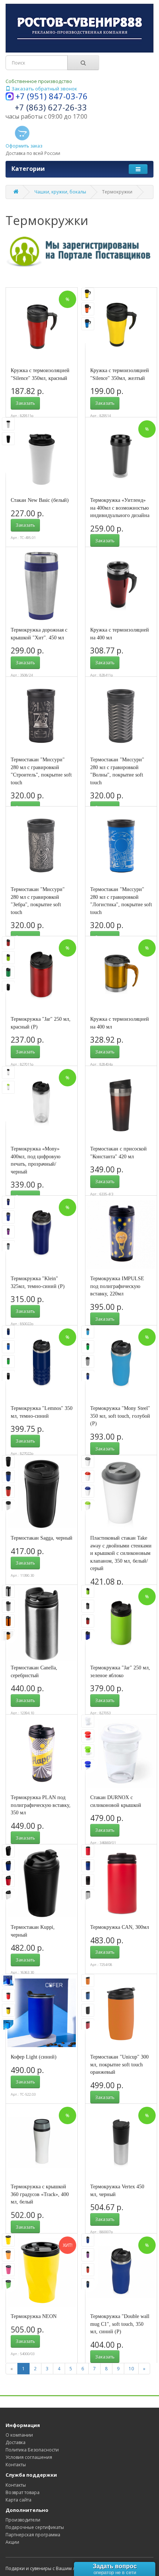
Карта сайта (18, 2500)
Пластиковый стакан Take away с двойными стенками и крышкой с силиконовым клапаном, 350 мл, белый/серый (121, 1553)
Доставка (16, 2442)
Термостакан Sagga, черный (42, 1538)
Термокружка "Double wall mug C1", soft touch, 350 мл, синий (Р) (120, 2324)
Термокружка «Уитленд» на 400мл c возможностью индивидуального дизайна (120, 508)
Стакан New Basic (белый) (40, 500)
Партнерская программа (33, 2535)
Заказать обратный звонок (44, 89)
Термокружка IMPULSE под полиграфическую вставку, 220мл (117, 1286)
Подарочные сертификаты (35, 2527)
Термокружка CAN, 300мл (120, 1927)
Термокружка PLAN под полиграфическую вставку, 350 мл (41, 1805)
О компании (19, 2435)
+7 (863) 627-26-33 (51, 107)
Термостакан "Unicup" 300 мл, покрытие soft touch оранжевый (119, 2064)
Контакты (16, 2465)
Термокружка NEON (34, 2316)
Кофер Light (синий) (34, 2057)
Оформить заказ (24, 146)
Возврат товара (23, 2492)
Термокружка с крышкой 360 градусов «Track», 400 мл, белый (40, 2194)
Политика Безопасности (32, 2450)
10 (131, 2369)
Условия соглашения (29, 2457)
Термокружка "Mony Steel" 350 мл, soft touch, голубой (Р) (120, 1416)
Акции (12, 2542)
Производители (23, 2520)
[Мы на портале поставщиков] (79, 250)
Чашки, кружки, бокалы (60, 192)
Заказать (25, 403)
